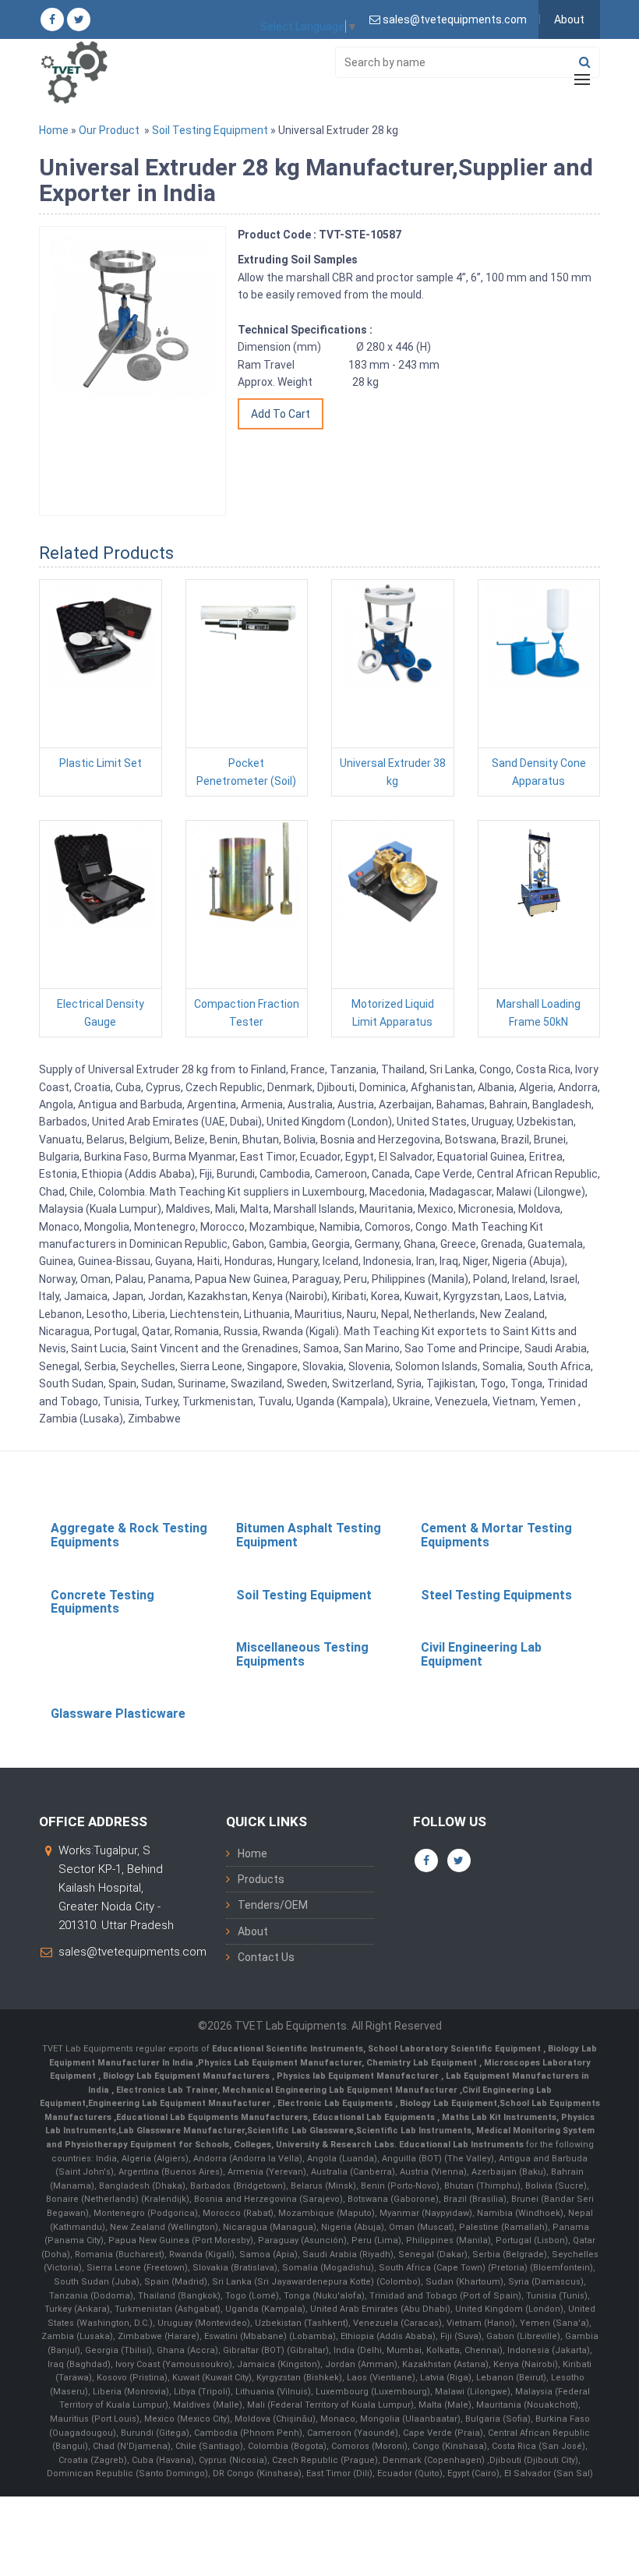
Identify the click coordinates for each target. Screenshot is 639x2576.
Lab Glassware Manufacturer (182, 2131)
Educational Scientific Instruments (288, 2049)
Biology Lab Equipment (447, 2103)
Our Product (109, 130)
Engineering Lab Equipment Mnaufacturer (180, 2103)
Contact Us (266, 1957)
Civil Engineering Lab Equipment (481, 1654)
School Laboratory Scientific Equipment (455, 2049)
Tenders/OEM (273, 1905)
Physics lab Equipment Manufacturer (359, 2076)
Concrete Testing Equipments (102, 1602)
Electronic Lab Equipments (335, 2103)
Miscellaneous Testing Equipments (302, 1654)
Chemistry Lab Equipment (423, 2063)
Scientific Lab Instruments (414, 2131)
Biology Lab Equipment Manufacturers (187, 2076)
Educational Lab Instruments (461, 2145)
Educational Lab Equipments (375, 2117)
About (569, 19)
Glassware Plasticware (118, 1714)
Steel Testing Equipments (496, 1595)
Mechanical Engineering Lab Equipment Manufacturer (341, 2090)
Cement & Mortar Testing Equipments (496, 1535)
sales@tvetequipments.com (132, 1952)
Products (261, 1879)
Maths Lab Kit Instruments (499, 2117)
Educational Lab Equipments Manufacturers (212, 2117)
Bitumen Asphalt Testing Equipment (309, 1535)
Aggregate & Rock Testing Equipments (129, 1535)
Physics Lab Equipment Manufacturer (280, 2063)
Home (54, 130)
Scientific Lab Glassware (300, 2131)
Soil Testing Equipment (210, 130)
